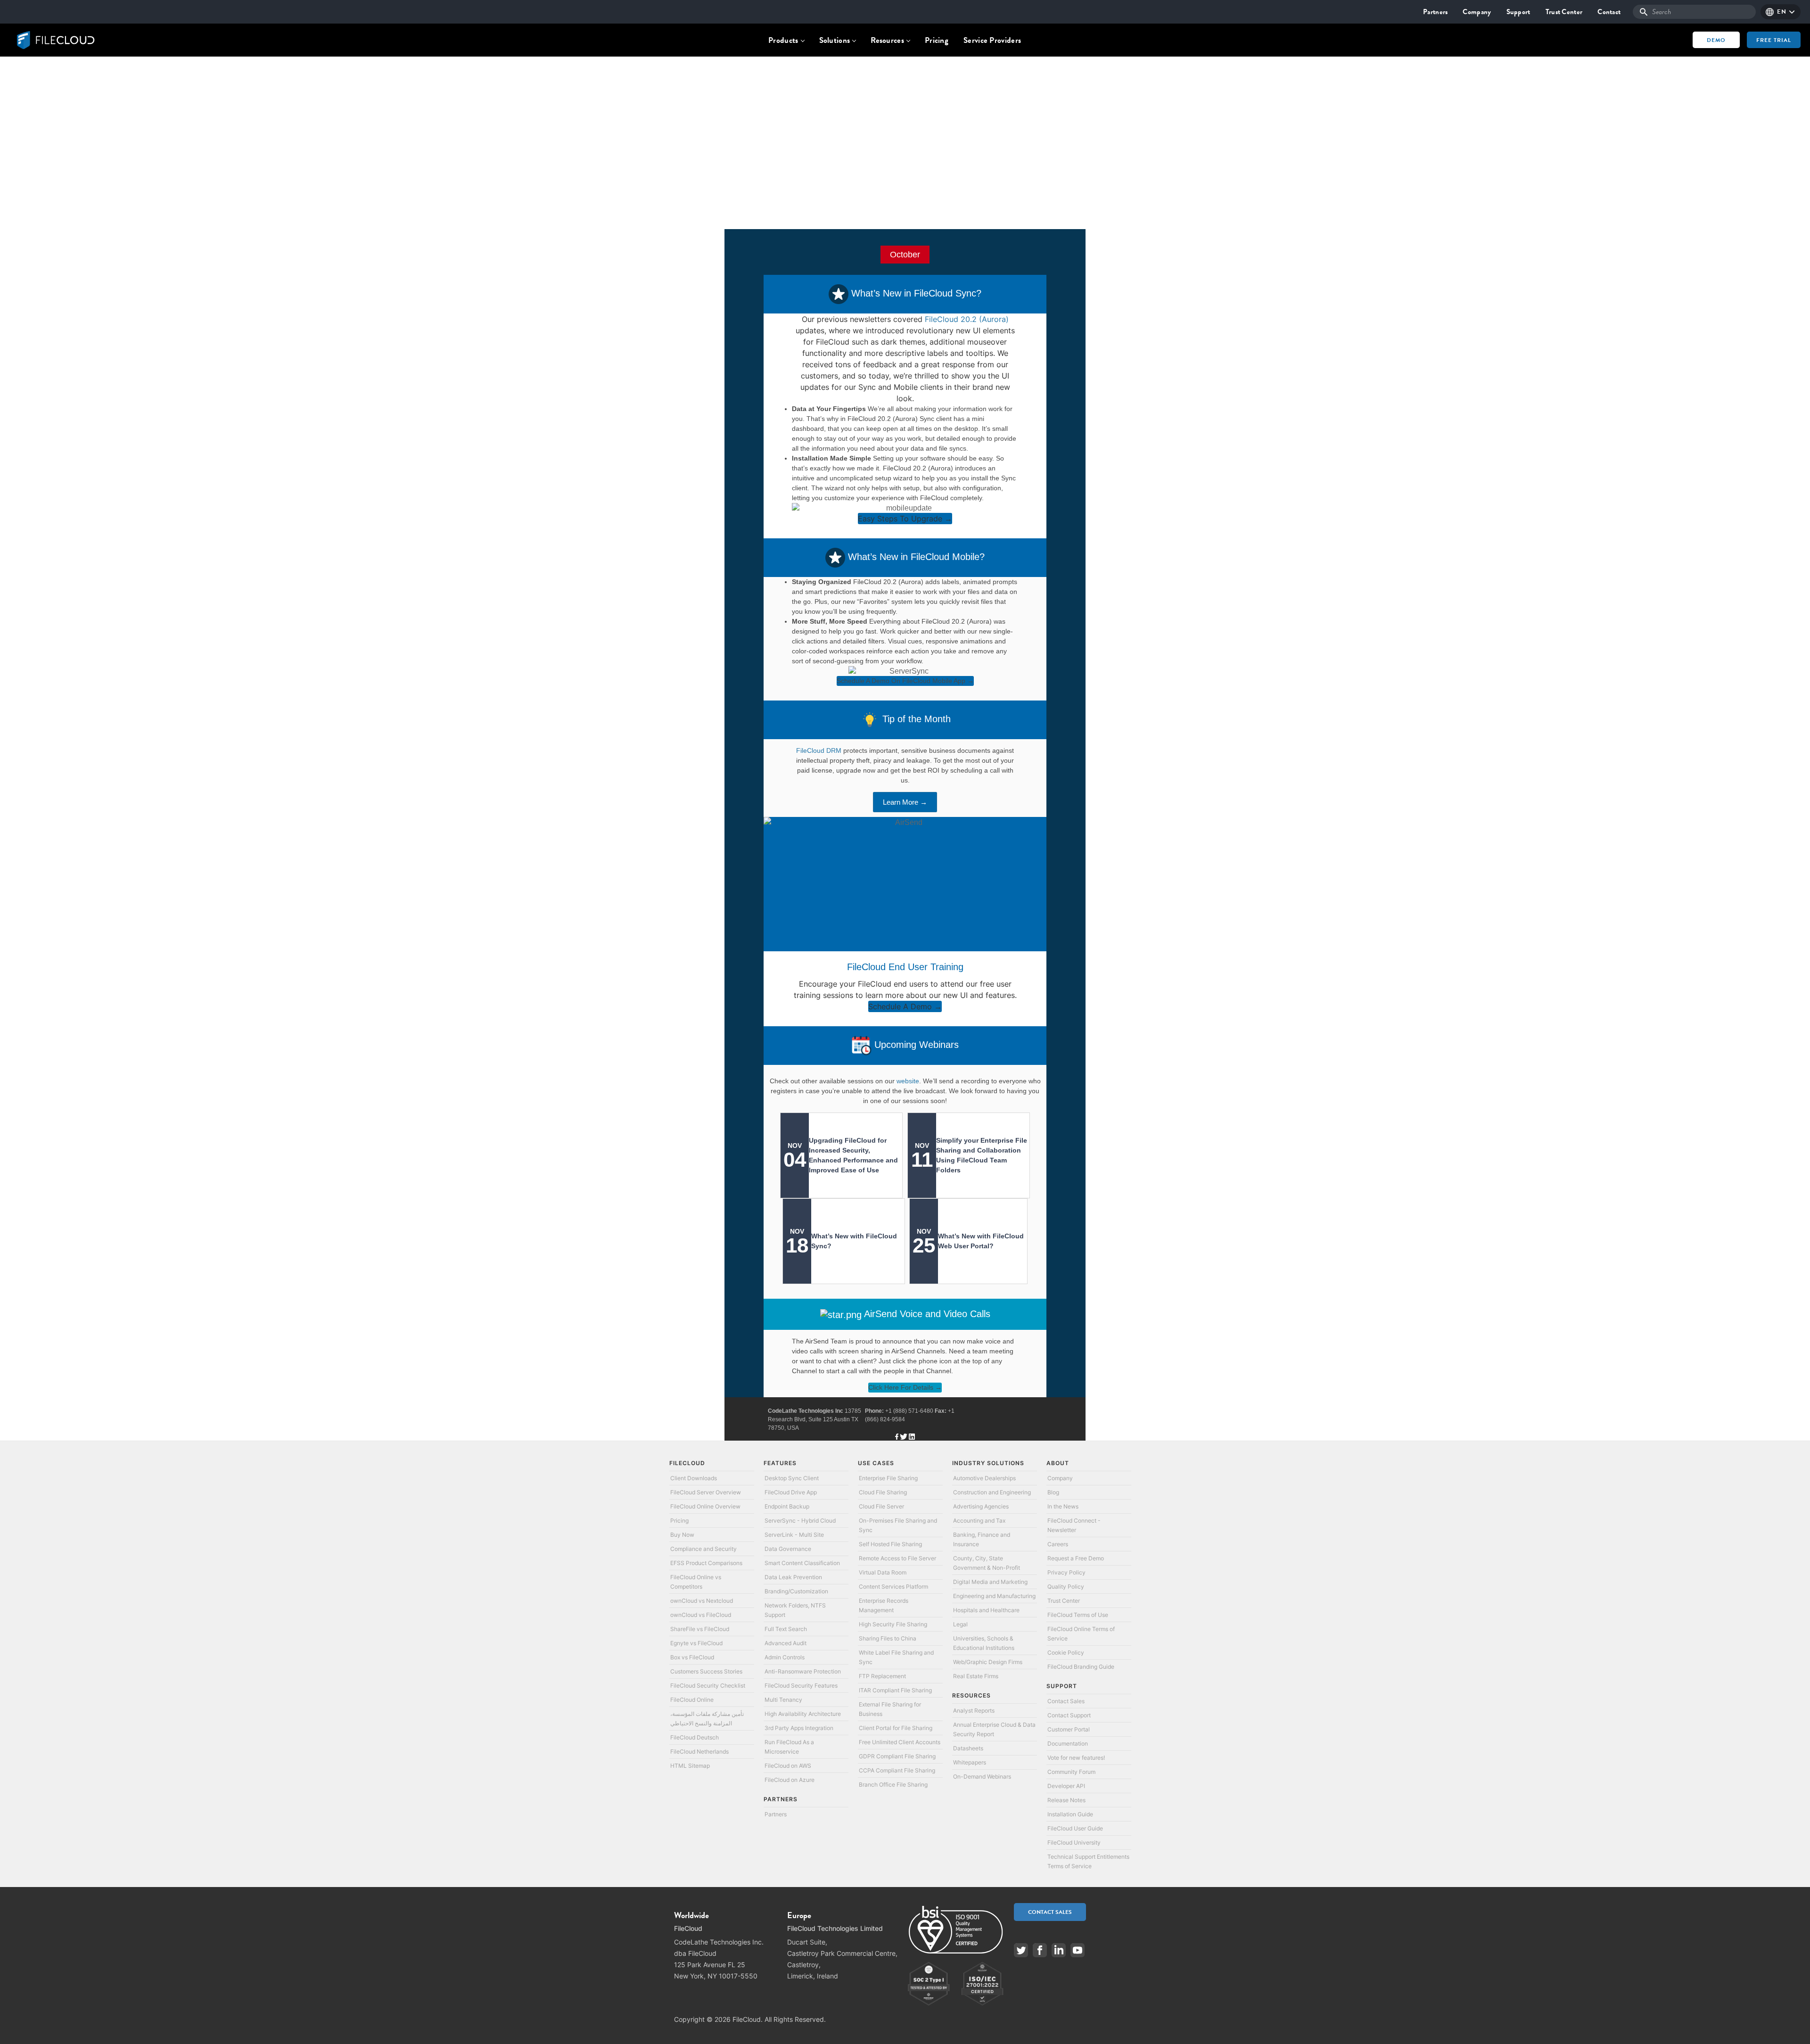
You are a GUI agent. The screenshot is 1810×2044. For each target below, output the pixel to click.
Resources (887, 40)
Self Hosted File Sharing (890, 1544)
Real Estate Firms (976, 1676)
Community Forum (1071, 1772)
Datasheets (968, 1748)
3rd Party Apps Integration (799, 1728)
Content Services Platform (893, 1587)
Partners (1435, 12)
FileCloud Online (692, 1700)
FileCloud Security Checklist (708, 1685)
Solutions (835, 40)
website (908, 1081)
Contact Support (1069, 1715)
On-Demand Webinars (982, 1776)
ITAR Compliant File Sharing (895, 1690)
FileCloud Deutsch (695, 1737)
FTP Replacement (882, 1676)
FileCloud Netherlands (699, 1751)
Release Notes (1066, 1800)
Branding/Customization (796, 1591)
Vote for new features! (1076, 1758)
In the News (1063, 1506)
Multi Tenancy (783, 1700)
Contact (1609, 12)
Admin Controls (785, 1657)
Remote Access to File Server (897, 1558)
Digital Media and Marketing (990, 1582)
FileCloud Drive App (791, 1492)
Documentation (1068, 1743)
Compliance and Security (703, 1549)
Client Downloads (694, 1478)
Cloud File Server (881, 1506)
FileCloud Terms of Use (1078, 1615)
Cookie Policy (1066, 1653)
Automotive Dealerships (984, 1478)
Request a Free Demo (1076, 1558)
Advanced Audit (786, 1643)
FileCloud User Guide (1075, 1828)
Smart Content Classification (802, 1563)
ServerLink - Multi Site (794, 1535)
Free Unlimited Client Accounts (900, 1742)
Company (1477, 12)
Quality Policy (1066, 1587)
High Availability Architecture (803, 1714)
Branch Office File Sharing (893, 1784)
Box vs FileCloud (692, 1657)
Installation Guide (1070, 1814)
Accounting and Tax (979, 1521)
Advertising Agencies (981, 1506)
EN (1781, 12)
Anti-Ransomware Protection (803, 1671)
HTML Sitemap (690, 1766)
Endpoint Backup (787, 1506)
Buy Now (682, 1535)
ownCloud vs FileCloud (701, 1615)
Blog (1053, 1492)
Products (783, 40)
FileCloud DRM (819, 750)
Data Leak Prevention (793, 1577)
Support (1518, 12)
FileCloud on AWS (788, 1766)
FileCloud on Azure (790, 1780)
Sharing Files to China (888, 1638)
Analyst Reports (974, 1710)
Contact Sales (1066, 1701)
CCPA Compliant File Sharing (897, 1770)
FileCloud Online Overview (705, 1506)
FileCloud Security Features (801, 1685)
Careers (1058, 1544)
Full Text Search (786, 1629)
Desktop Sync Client (792, 1478)
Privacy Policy (1066, 1572)
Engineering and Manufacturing (994, 1596)
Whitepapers (970, 1762)
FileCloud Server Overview (706, 1492)
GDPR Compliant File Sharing (897, 1756)
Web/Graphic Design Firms (988, 1662)
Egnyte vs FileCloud (696, 1643)
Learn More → (905, 802)
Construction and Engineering (992, 1492)
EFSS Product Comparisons (706, 1563)
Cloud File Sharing (883, 1492)
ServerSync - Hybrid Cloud (800, 1521)
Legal (960, 1624)
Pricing (937, 40)
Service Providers (992, 40)
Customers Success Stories (706, 1671)
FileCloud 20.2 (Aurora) (967, 319)
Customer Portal (1069, 1729)
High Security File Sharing (893, 1624)
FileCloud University (1074, 1842)
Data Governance (788, 1549)
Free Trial (1774, 40)
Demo (1716, 40)
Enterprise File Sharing (888, 1478)
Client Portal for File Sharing (896, 1728)
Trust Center (1564, 12)
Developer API (1066, 1786)
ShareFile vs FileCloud (700, 1629)
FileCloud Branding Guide (1081, 1667)
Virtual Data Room (883, 1572)
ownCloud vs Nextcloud (702, 1601)
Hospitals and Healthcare (986, 1610)
